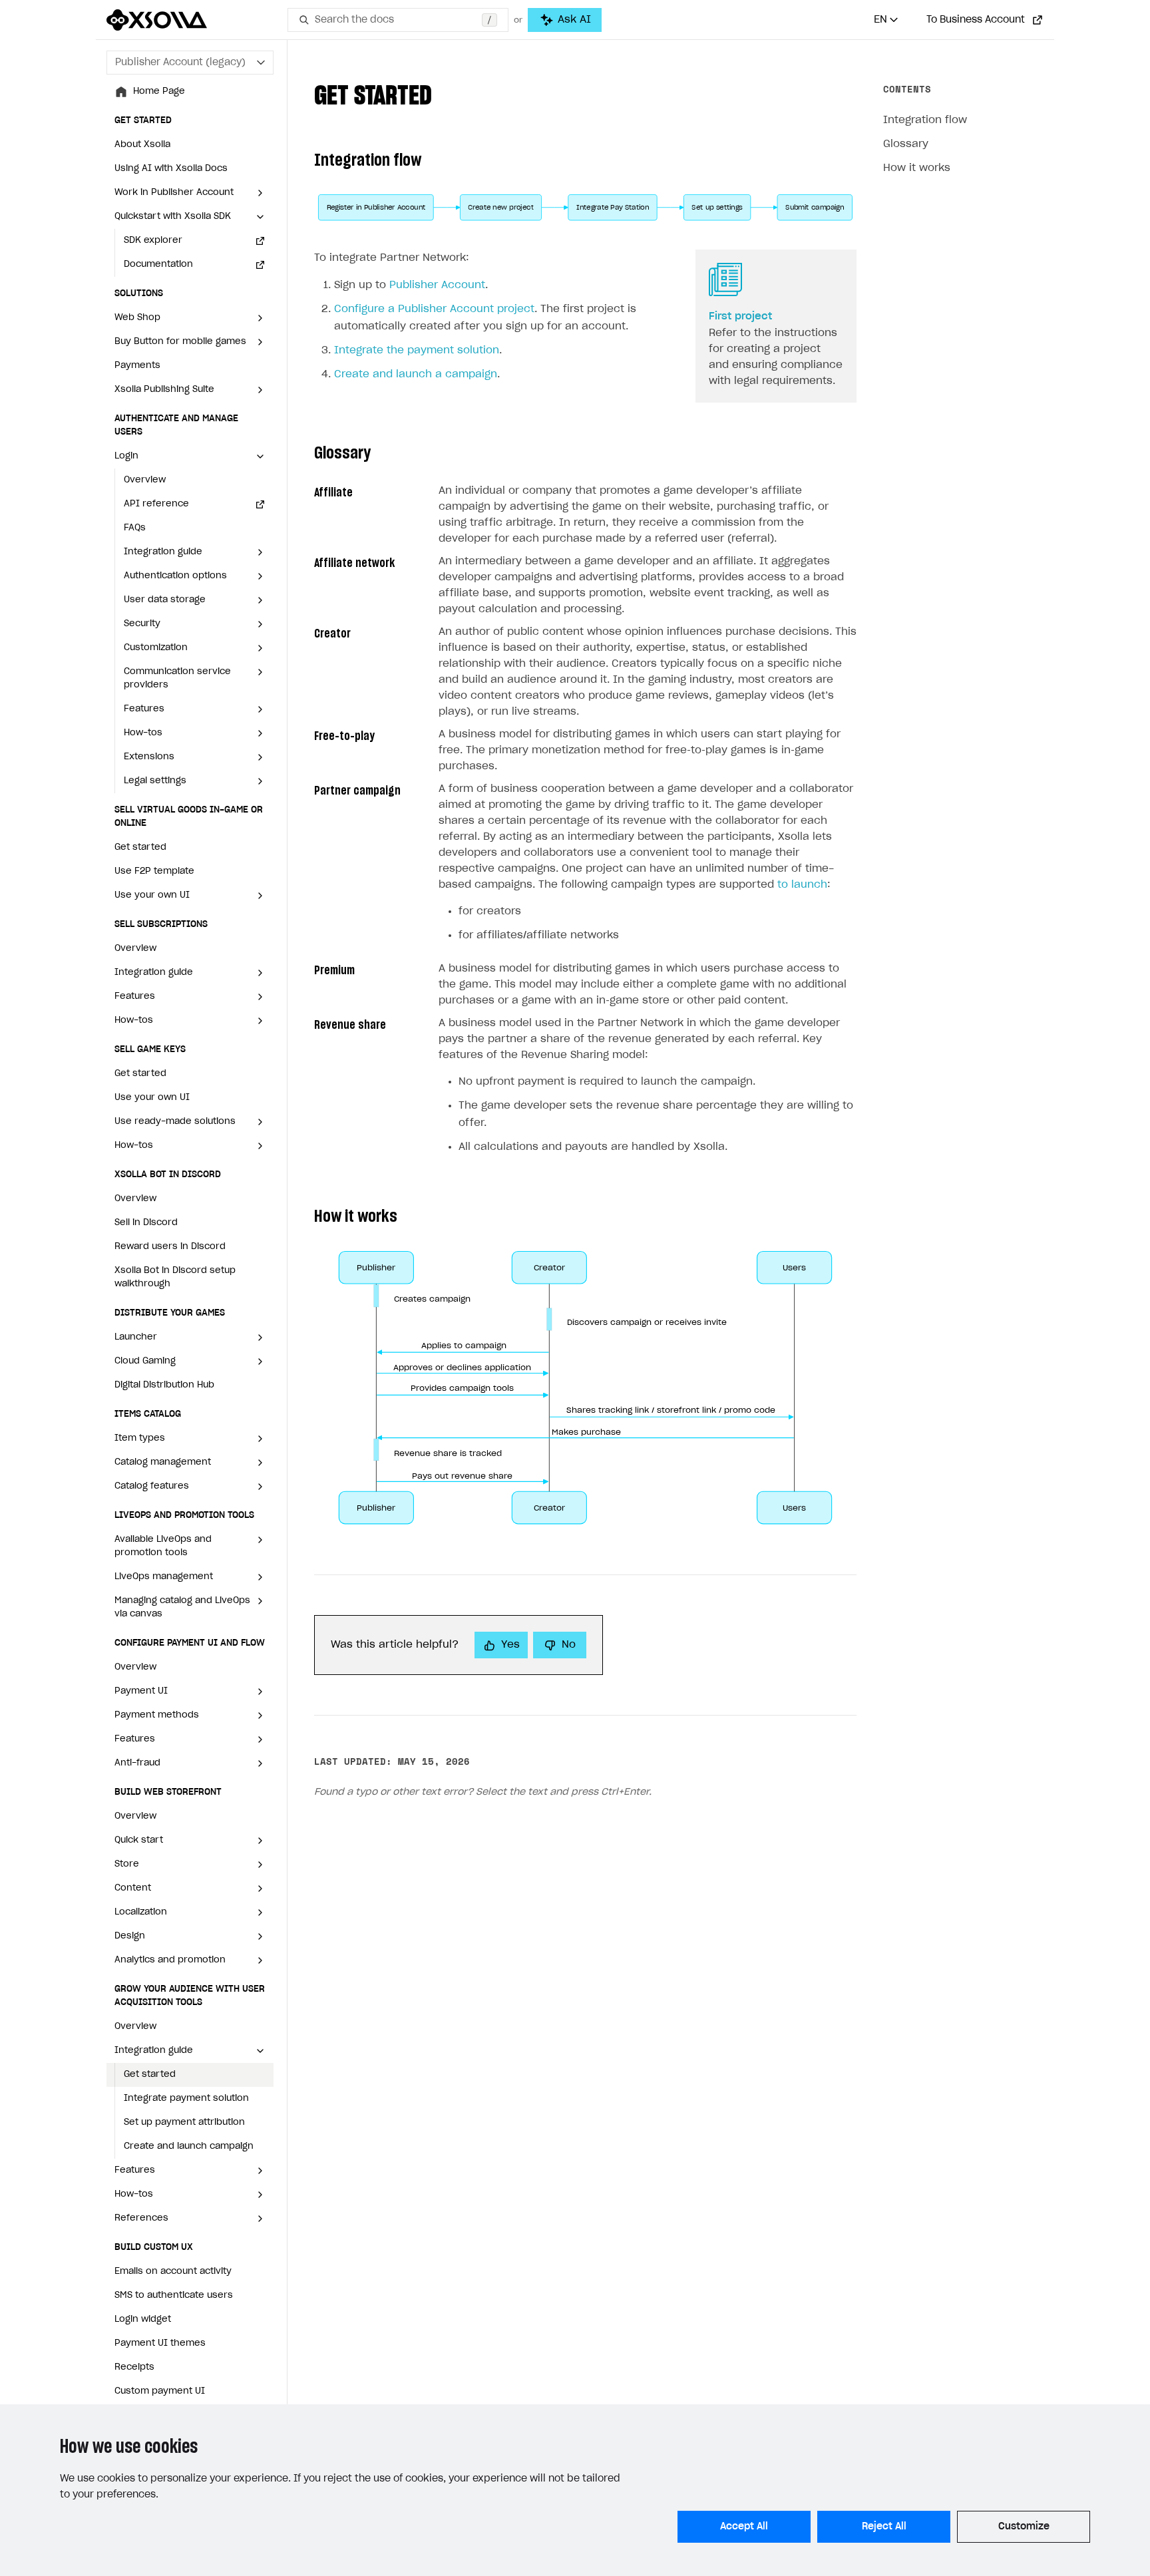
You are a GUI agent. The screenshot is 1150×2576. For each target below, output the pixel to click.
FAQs (135, 528)
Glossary (906, 144)
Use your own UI (152, 1098)
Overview (145, 480)
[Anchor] (445, 93)
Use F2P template (154, 871)
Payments (137, 366)
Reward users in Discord (170, 1247)
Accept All (744, 2527)
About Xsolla (142, 145)
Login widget (143, 2319)
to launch (802, 885)
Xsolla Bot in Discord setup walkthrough (175, 1277)
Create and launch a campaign (416, 374)
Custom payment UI (160, 2391)
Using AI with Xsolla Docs (171, 169)
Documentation (158, 265)
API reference (156, 504)
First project (740, 316)
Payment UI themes (160, 2343)
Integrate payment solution (186, 2099)
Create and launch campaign (189, 2146)
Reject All (884, 2527)
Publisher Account (437, 285)
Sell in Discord (146, 1223)
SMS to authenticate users (174, 2296)
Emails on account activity (173, 2272)
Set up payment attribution (184, 2122)
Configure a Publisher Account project (434, 309)
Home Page (159, 92)
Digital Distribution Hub (164, 1385)
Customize (1024, 2527)
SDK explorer (153, 241)
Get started (140, 847)
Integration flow (925, 120)
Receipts (134, 2367)
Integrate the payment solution (417, 350)
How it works (917, 168)
